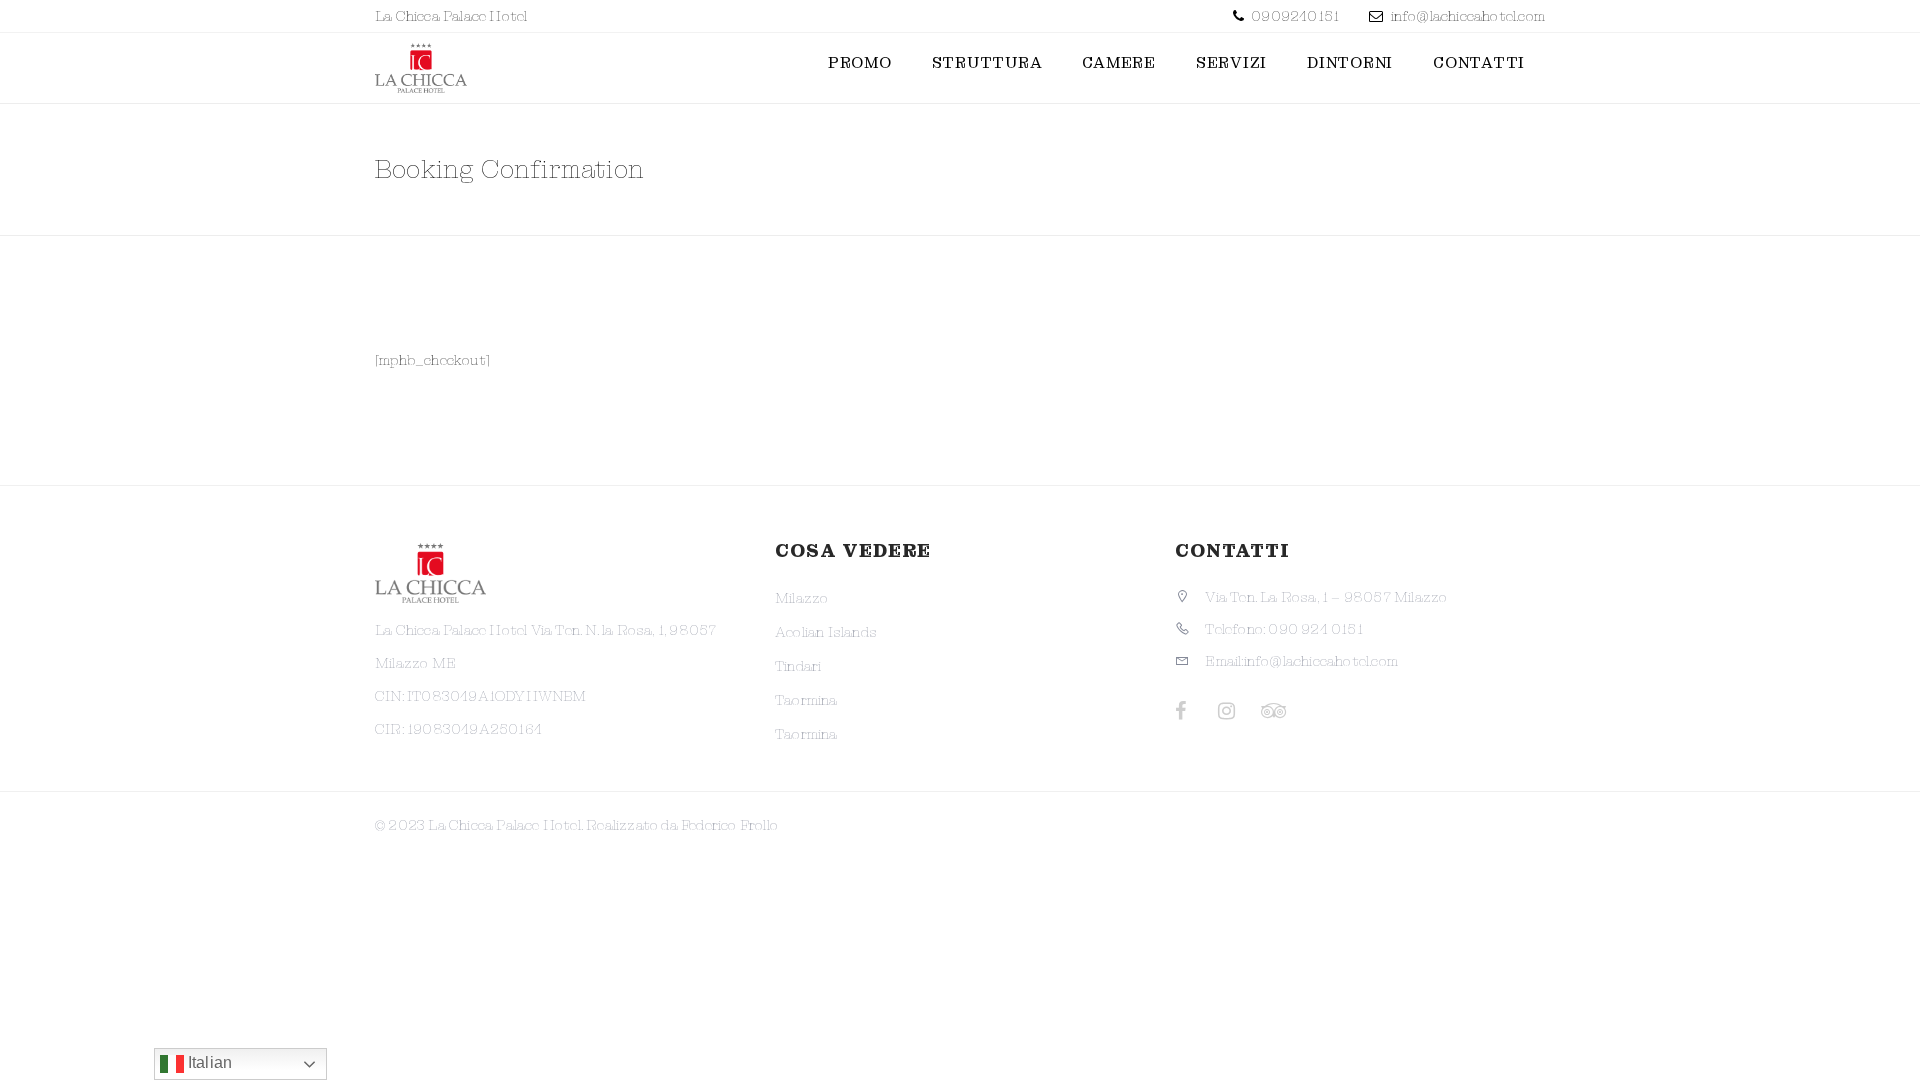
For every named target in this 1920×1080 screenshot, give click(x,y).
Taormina (806, 700)
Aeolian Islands (826, 632)
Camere (1119, 63)
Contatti (1479, 63)
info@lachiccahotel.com (1468, 16)
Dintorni (1350, 63)
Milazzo (801, 598)
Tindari (798, 666)
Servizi (1231, 63)
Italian (208, 1062)
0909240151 (1293, 16)
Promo (860, 63)
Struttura (987, 63)
